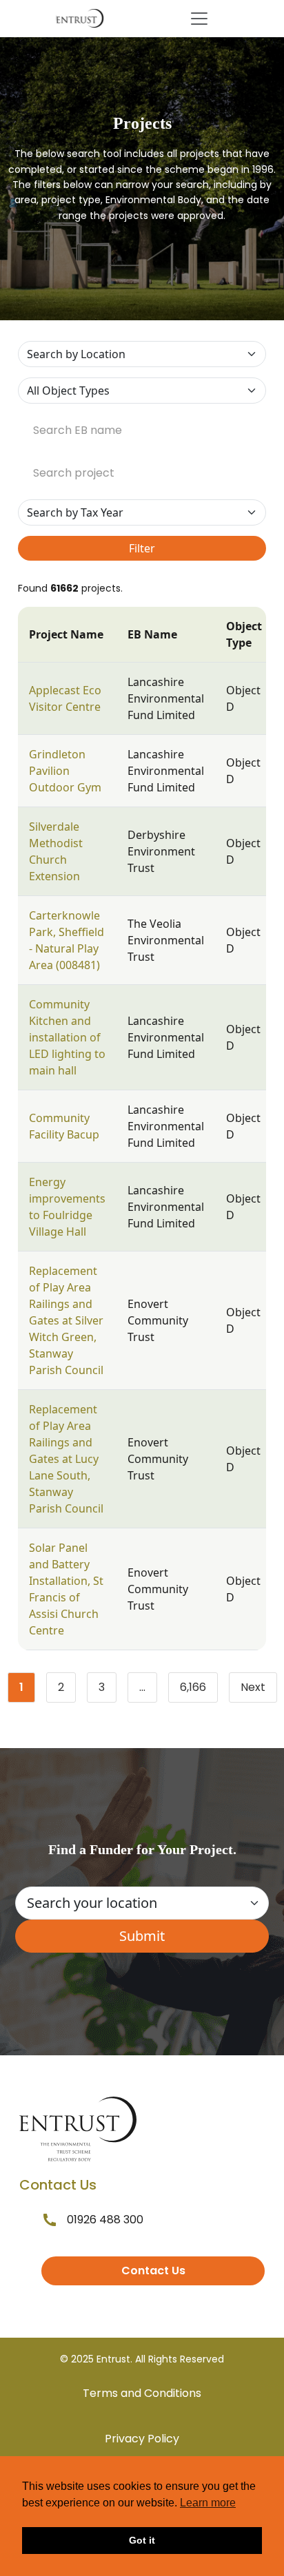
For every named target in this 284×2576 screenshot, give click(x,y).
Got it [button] (142, 2540)
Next (253, 1687)
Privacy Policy (142, 2439)
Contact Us (153, 2271)
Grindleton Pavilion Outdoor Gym (65, 771)
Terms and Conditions (142, 2393)
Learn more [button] (208, 2503)
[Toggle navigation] (199, 19)
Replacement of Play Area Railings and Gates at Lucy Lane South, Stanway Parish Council (66, 1459)
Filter (142, 548)
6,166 (199, 1690)
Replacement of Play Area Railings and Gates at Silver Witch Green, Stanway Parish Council (66, 1320)
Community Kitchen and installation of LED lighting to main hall (67, 1037)
